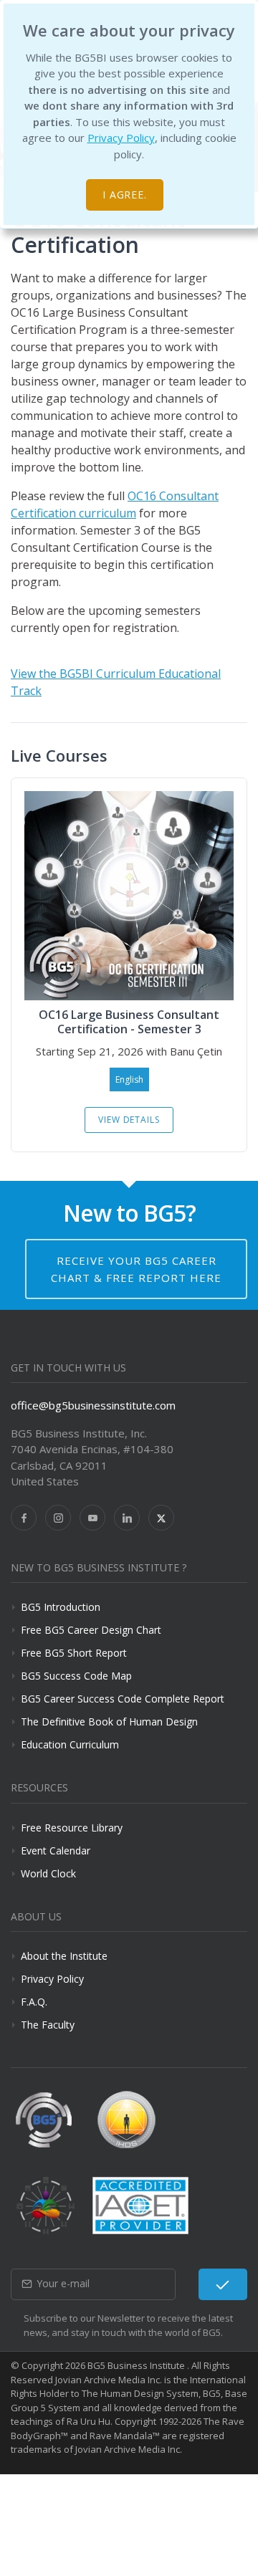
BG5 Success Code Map (76, 1676)
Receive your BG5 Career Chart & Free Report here (136, 1269)
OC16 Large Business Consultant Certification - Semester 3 (129, 1022)
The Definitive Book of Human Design (109, 1722)
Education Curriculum (70, 1744)
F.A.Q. (34, 2002)
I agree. (125, 195)
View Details (129, 1120)
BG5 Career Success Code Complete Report (123, 1699)
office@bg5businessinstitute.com (93, 1405)
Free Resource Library (72, 1828)
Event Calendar (56, 1850)
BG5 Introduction (61, 1607)
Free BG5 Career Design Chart (91, 1630)
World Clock (48, 1873)
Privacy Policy (121, 138)
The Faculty (48, 2025)
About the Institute (64, 1956)
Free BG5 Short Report (74, 1653)
